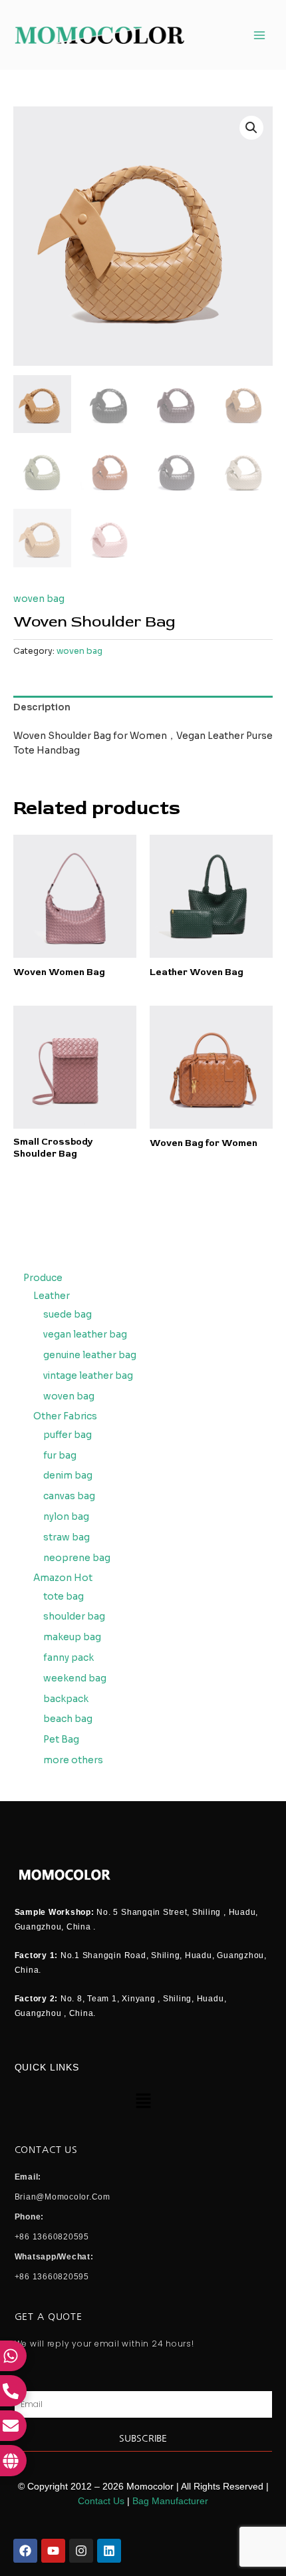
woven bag (39, 599)
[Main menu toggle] (260, 35)
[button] (251, 128)
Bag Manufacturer (170, 2501)
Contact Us (101, 2501)
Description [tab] (42, 707)
